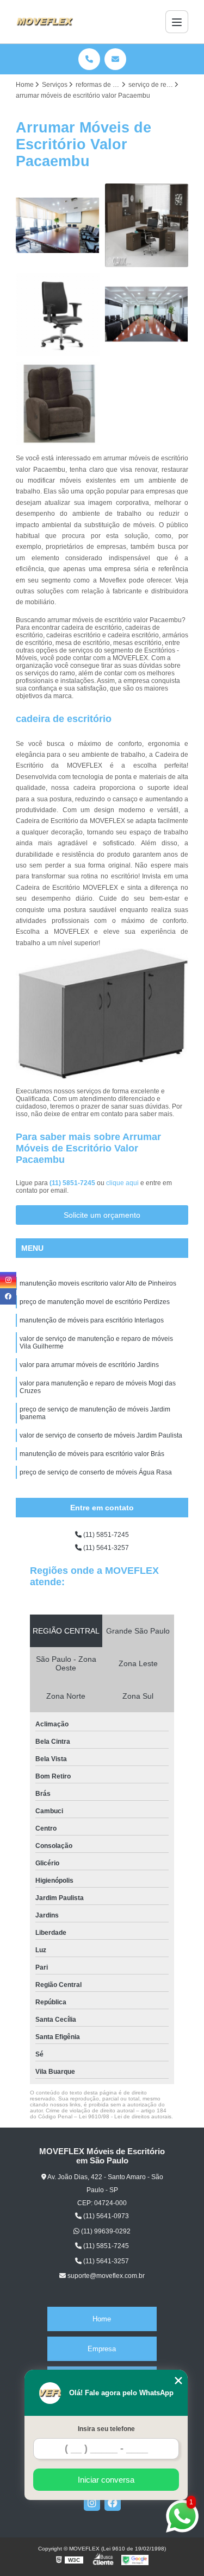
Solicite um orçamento (102, 1215)
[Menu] (177, 22)
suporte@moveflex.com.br (105, 2276)
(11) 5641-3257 (105, 1548)
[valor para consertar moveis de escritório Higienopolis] (58, 403)
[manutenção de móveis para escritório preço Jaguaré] (58, 314)
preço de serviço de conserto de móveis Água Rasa (96, 1472)
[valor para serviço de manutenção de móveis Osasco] (58, 225)
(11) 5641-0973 (105, 2216)
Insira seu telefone (106, 2429)
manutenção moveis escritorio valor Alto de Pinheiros (98, 1283)
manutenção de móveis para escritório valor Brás (92, 1454)
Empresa (102, 2349)
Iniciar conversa (106, 2480)
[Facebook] (113, 2503)
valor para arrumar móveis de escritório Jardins (89, 1365)
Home (102, 2319)
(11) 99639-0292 (105, 2231)
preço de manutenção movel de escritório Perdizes (95, 1302)
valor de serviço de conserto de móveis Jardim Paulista (101, 1435)
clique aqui (122, 1183)
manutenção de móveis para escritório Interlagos (92, 1320)
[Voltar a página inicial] (45, 22)
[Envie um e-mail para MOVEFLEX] (115, 59)
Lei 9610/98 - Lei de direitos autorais (125, 2116)
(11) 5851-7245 (73, 1183)
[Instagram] (92, 2503)
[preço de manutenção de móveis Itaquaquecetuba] (147, 314)
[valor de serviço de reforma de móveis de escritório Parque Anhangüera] (147, 225)
